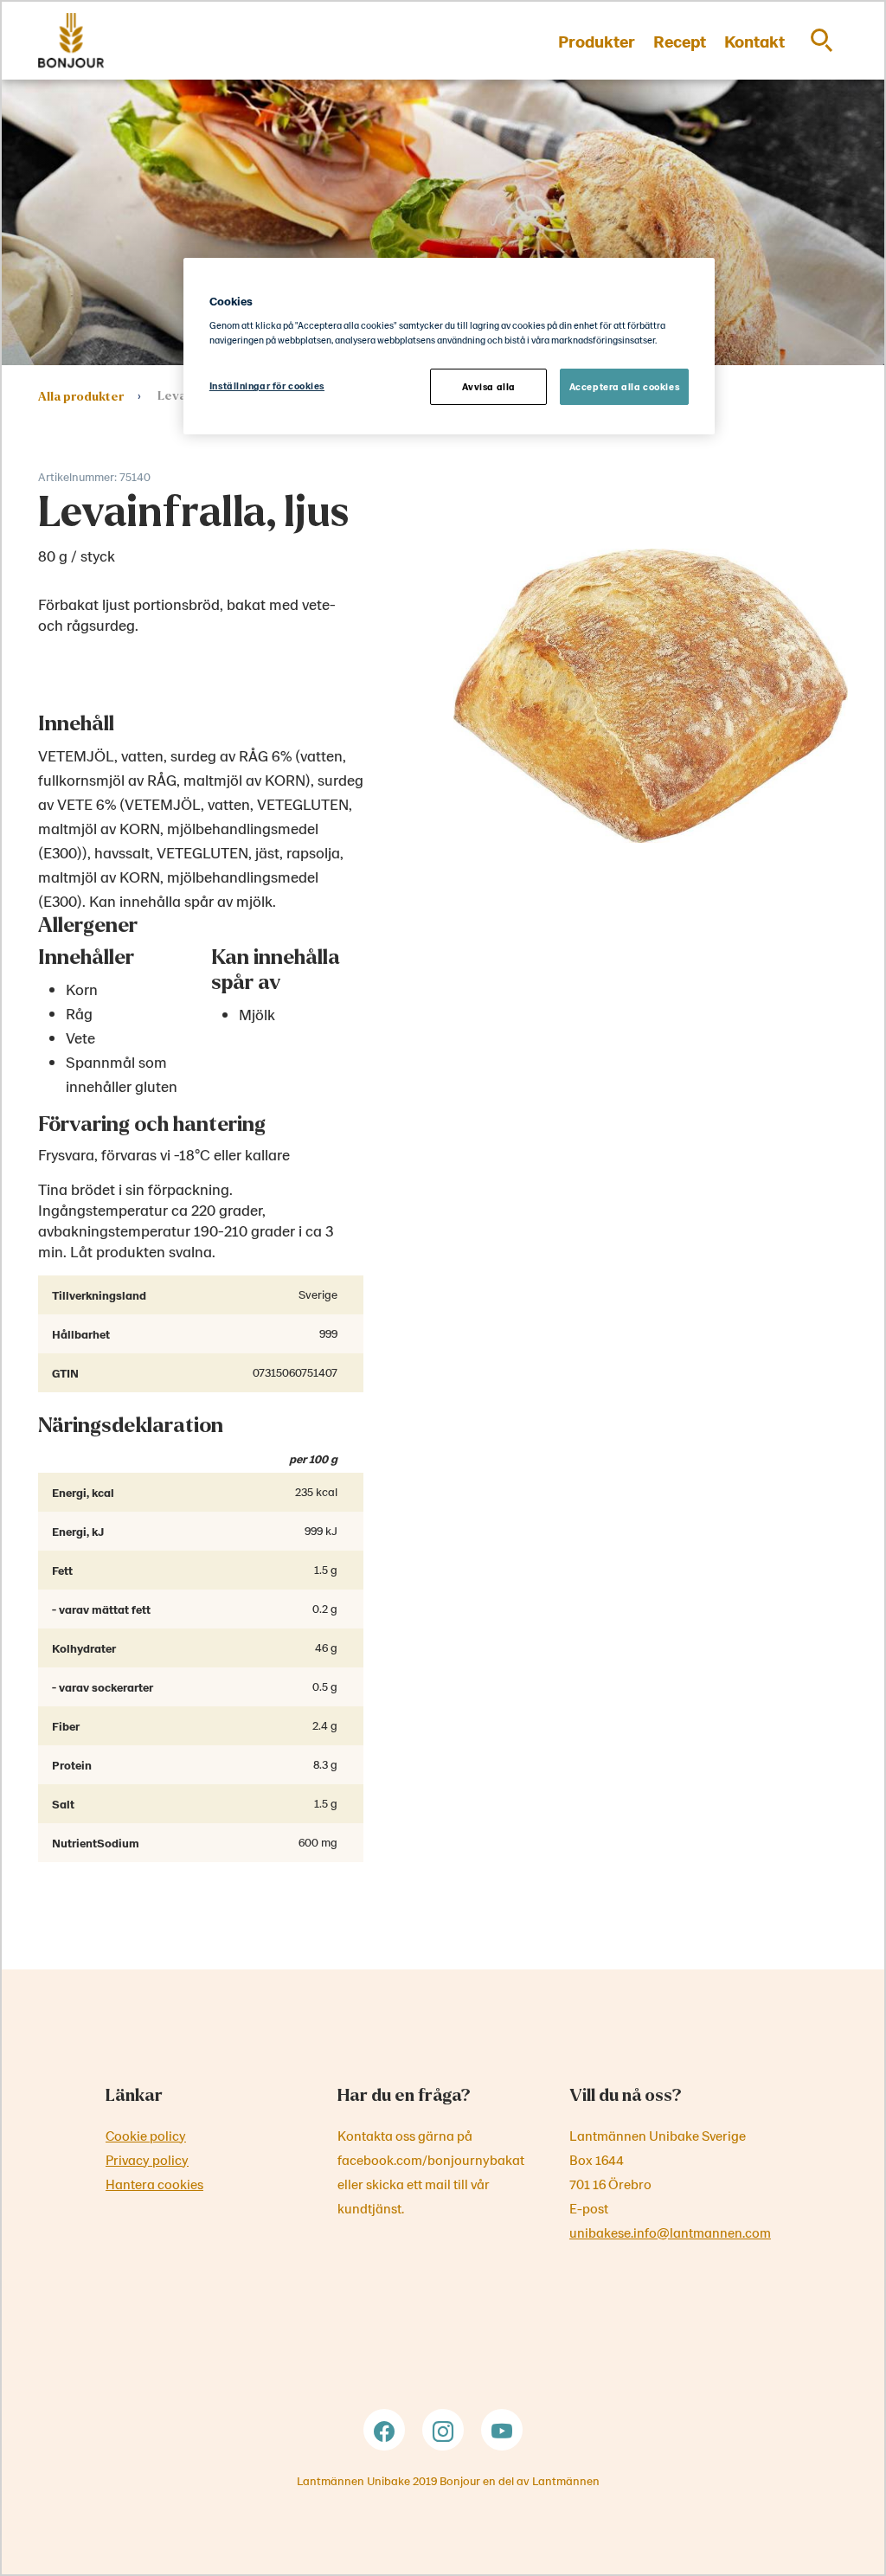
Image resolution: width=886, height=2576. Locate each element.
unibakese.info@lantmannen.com (670, 2232)
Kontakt (754, 41)
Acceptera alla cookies (625, 386)
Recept (680, 41)
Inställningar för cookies (267, 385)
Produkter (597, 41)
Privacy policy (147, 2159)
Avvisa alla (489, 386)
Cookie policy (146, 2135)
